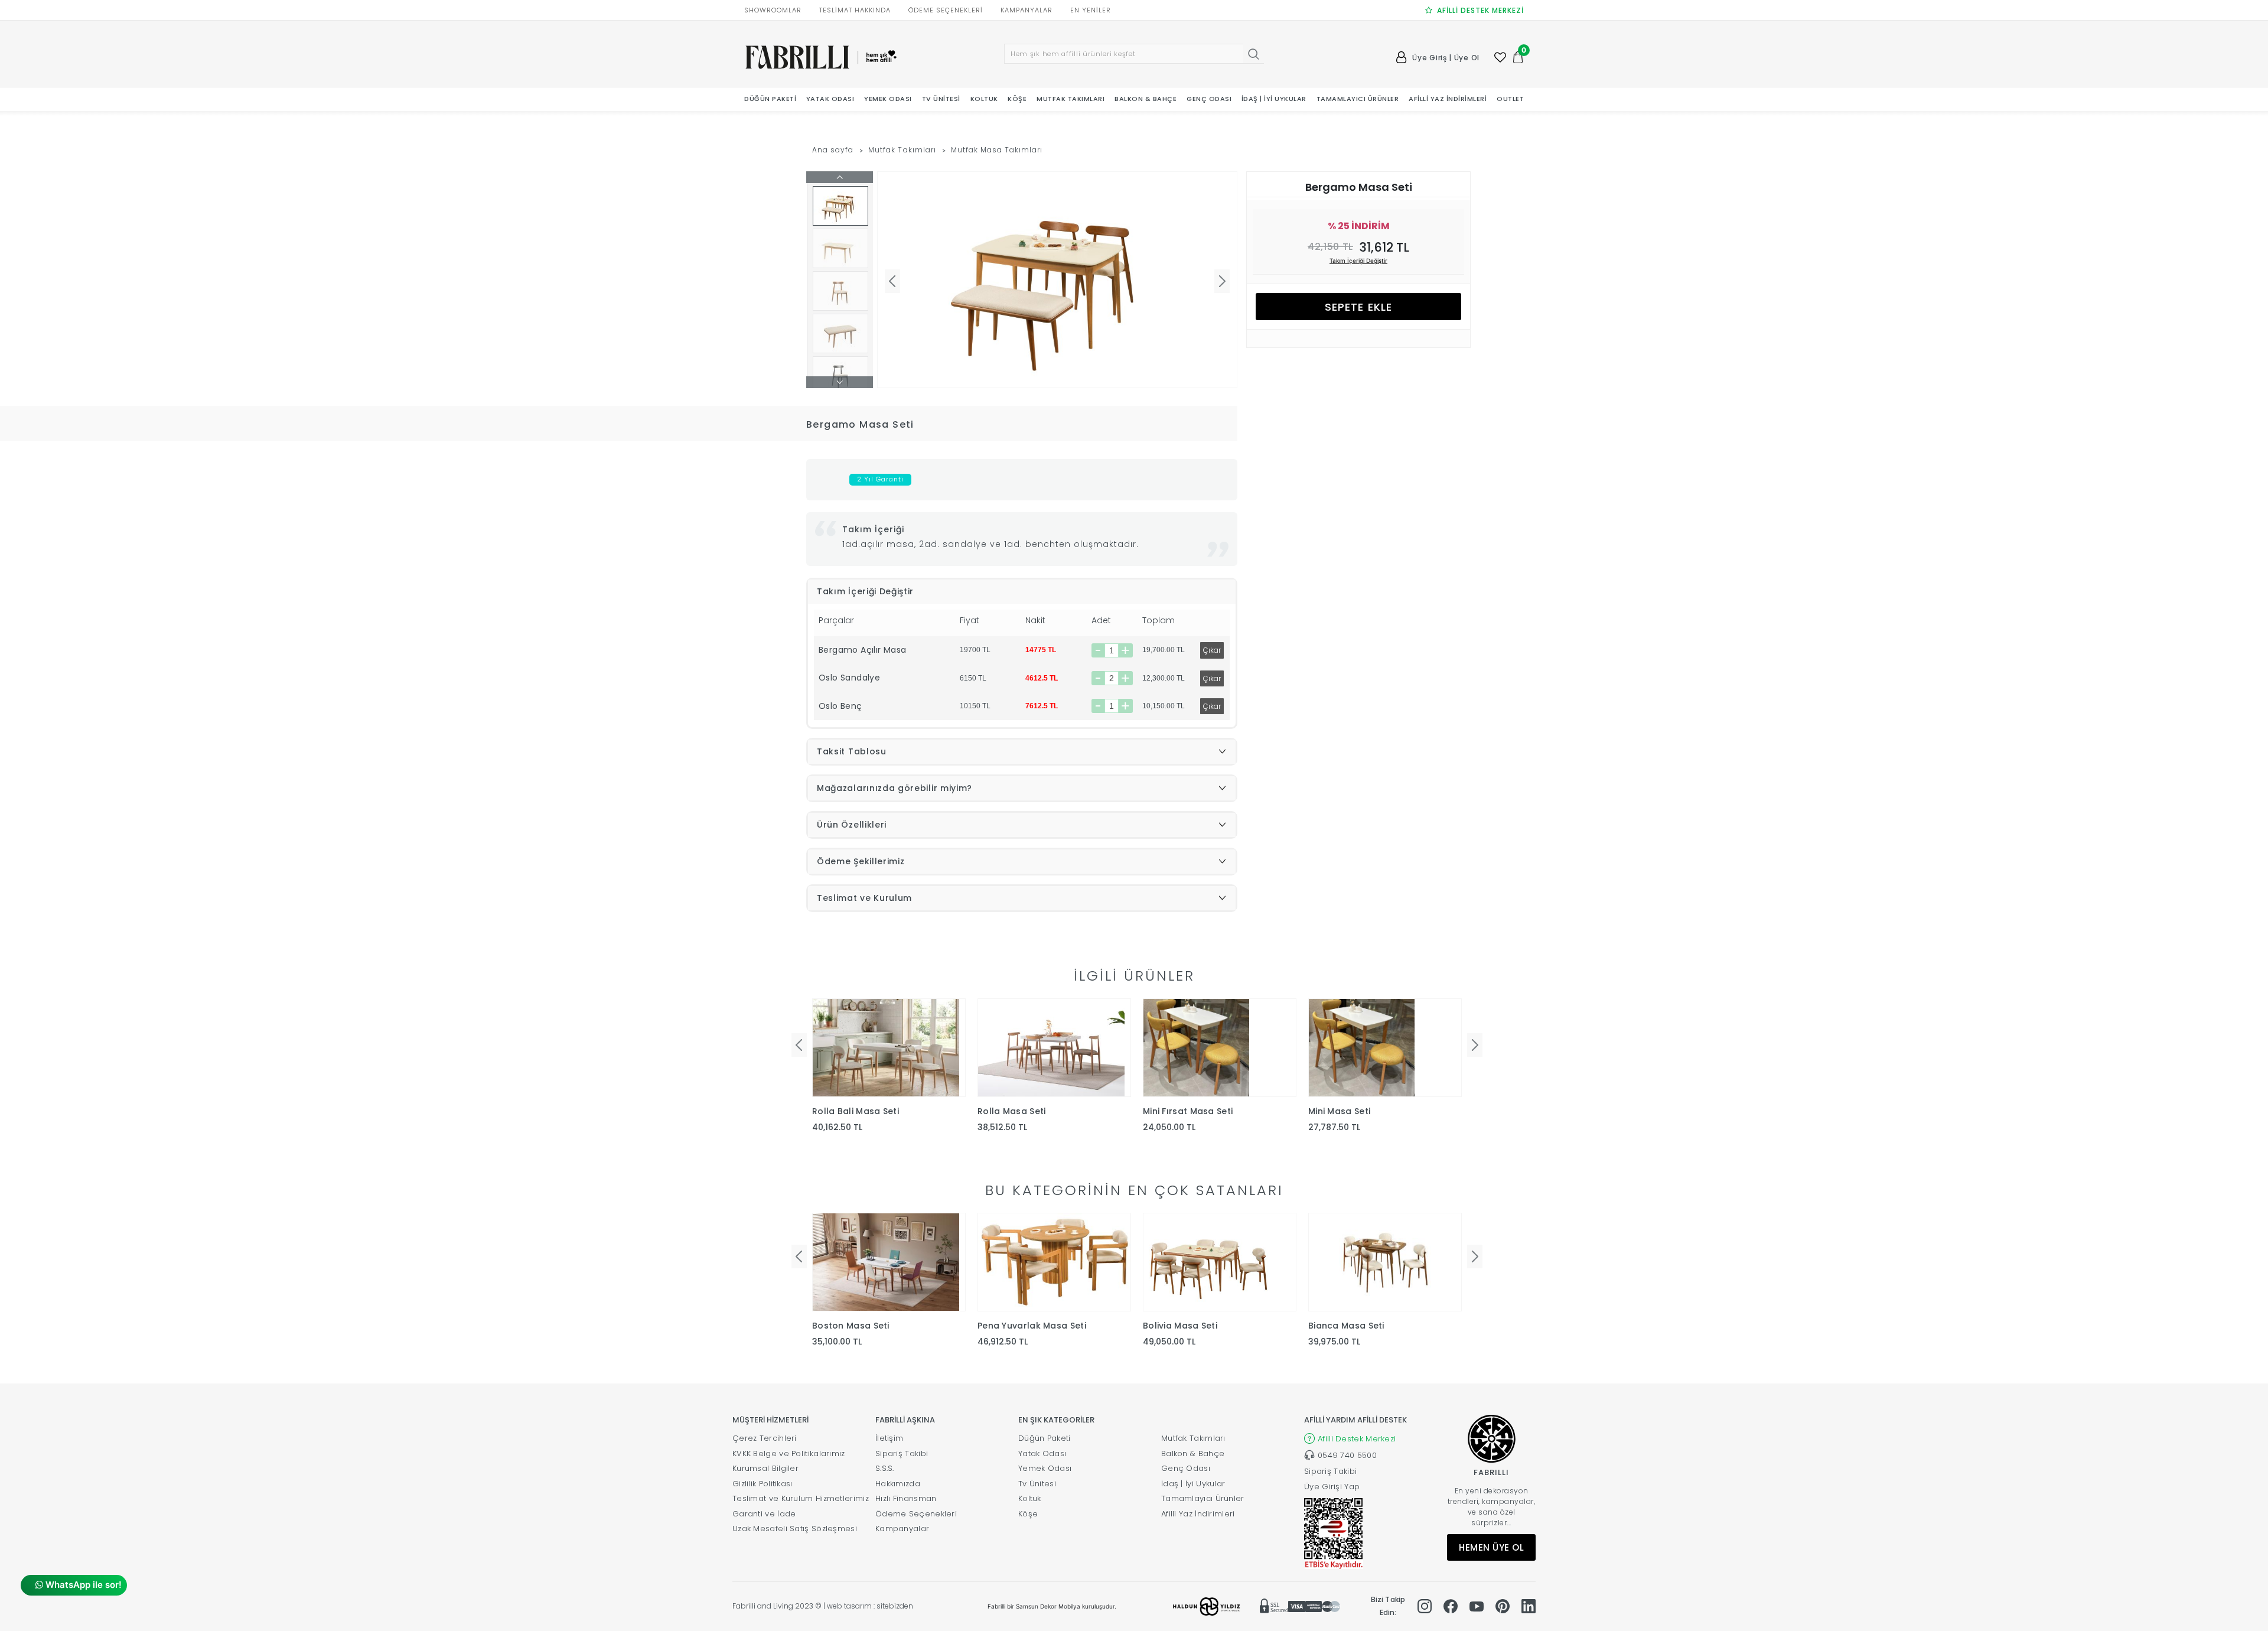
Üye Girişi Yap (1332, 1487)
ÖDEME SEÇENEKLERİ (946, 10)
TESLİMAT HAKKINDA (855, 10)
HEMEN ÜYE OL (1491, 1547)
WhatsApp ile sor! (82, 1585)
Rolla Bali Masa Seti (856, 1111)
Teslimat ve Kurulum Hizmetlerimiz (801, 1498)
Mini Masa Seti (1339, 1111)
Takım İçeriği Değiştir (1358, 261)
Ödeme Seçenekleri (916, 1514)
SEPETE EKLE (1358, 307)
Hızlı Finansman (906, 1498)
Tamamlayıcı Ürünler (1203, 1498)
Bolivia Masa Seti (1180, 1326)
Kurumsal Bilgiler (765, 1468)
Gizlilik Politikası (762, 1484)
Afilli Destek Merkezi (1357, 1439)
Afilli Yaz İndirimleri (1198, 1514)
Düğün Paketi (1045, 1438)
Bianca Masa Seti (1346, 1326)
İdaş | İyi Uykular (1193, 1484)
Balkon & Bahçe (1193, 1453)
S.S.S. (885, 1468)
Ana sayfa (833, 150)
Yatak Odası (1042, 1453)
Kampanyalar (902, 1529)
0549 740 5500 (1347, 1455)
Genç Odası (1186, 1468)
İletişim (889, 1438)
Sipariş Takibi (902, 1453)
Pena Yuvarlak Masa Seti (1032, 1326)
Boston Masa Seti (851, 1326)
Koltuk (1030, 1498)
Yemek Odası (1045, 1468)
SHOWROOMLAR (773, 10)
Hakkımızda (898, 1484)
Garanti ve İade (764, 1514)
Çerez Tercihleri (765, 1438)
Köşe (1028, 1514)
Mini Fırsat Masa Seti (1188, 1111)
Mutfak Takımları (902, 150)
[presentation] (799, 1045)
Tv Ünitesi (1037, 1484)
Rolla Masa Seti (1012, 1111)
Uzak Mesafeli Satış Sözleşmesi (795, 1529)
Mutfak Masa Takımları (997, 150)
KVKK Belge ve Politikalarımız (789, 1453)
